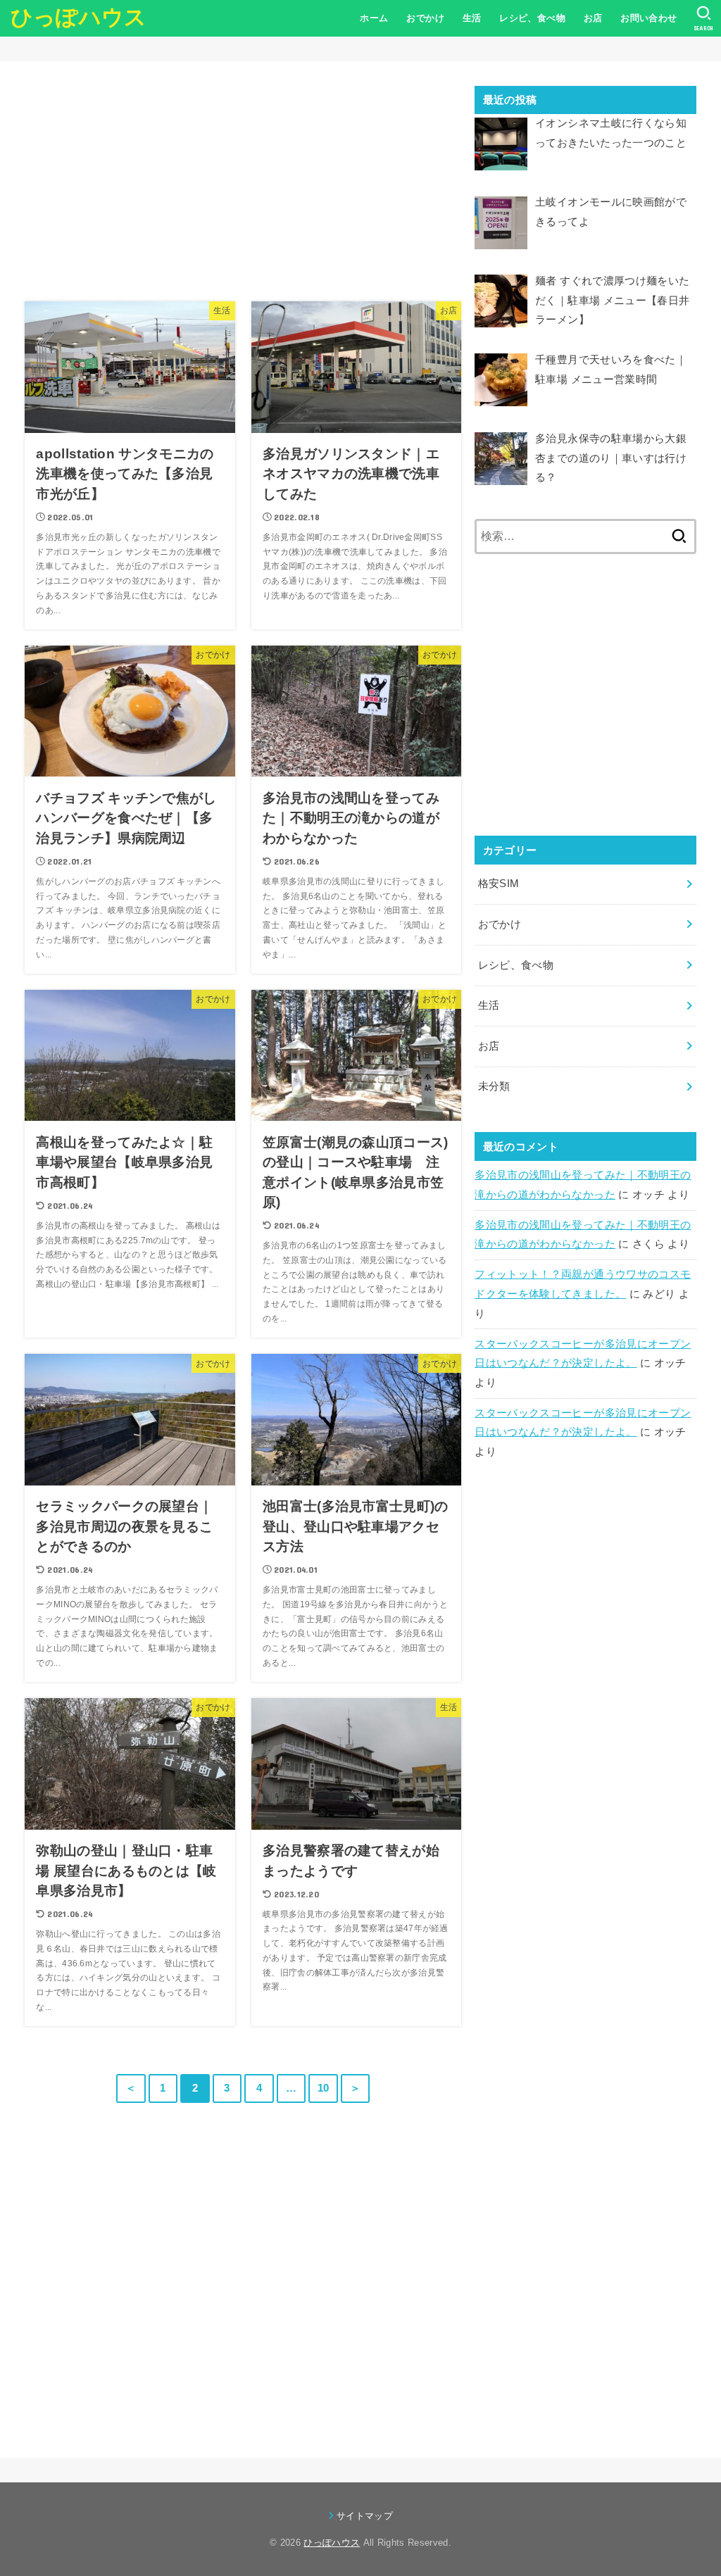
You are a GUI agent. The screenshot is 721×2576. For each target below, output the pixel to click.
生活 (472, 18)
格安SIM (499, 884)
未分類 (494, 1086)
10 (324, 2088)
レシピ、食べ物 (532, 18)
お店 (593, 18)
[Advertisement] (243, 184)
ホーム (374, 18)
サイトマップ (365, 2516)
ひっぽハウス (79, 17)
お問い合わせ (648, 18)
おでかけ (425, 18)
